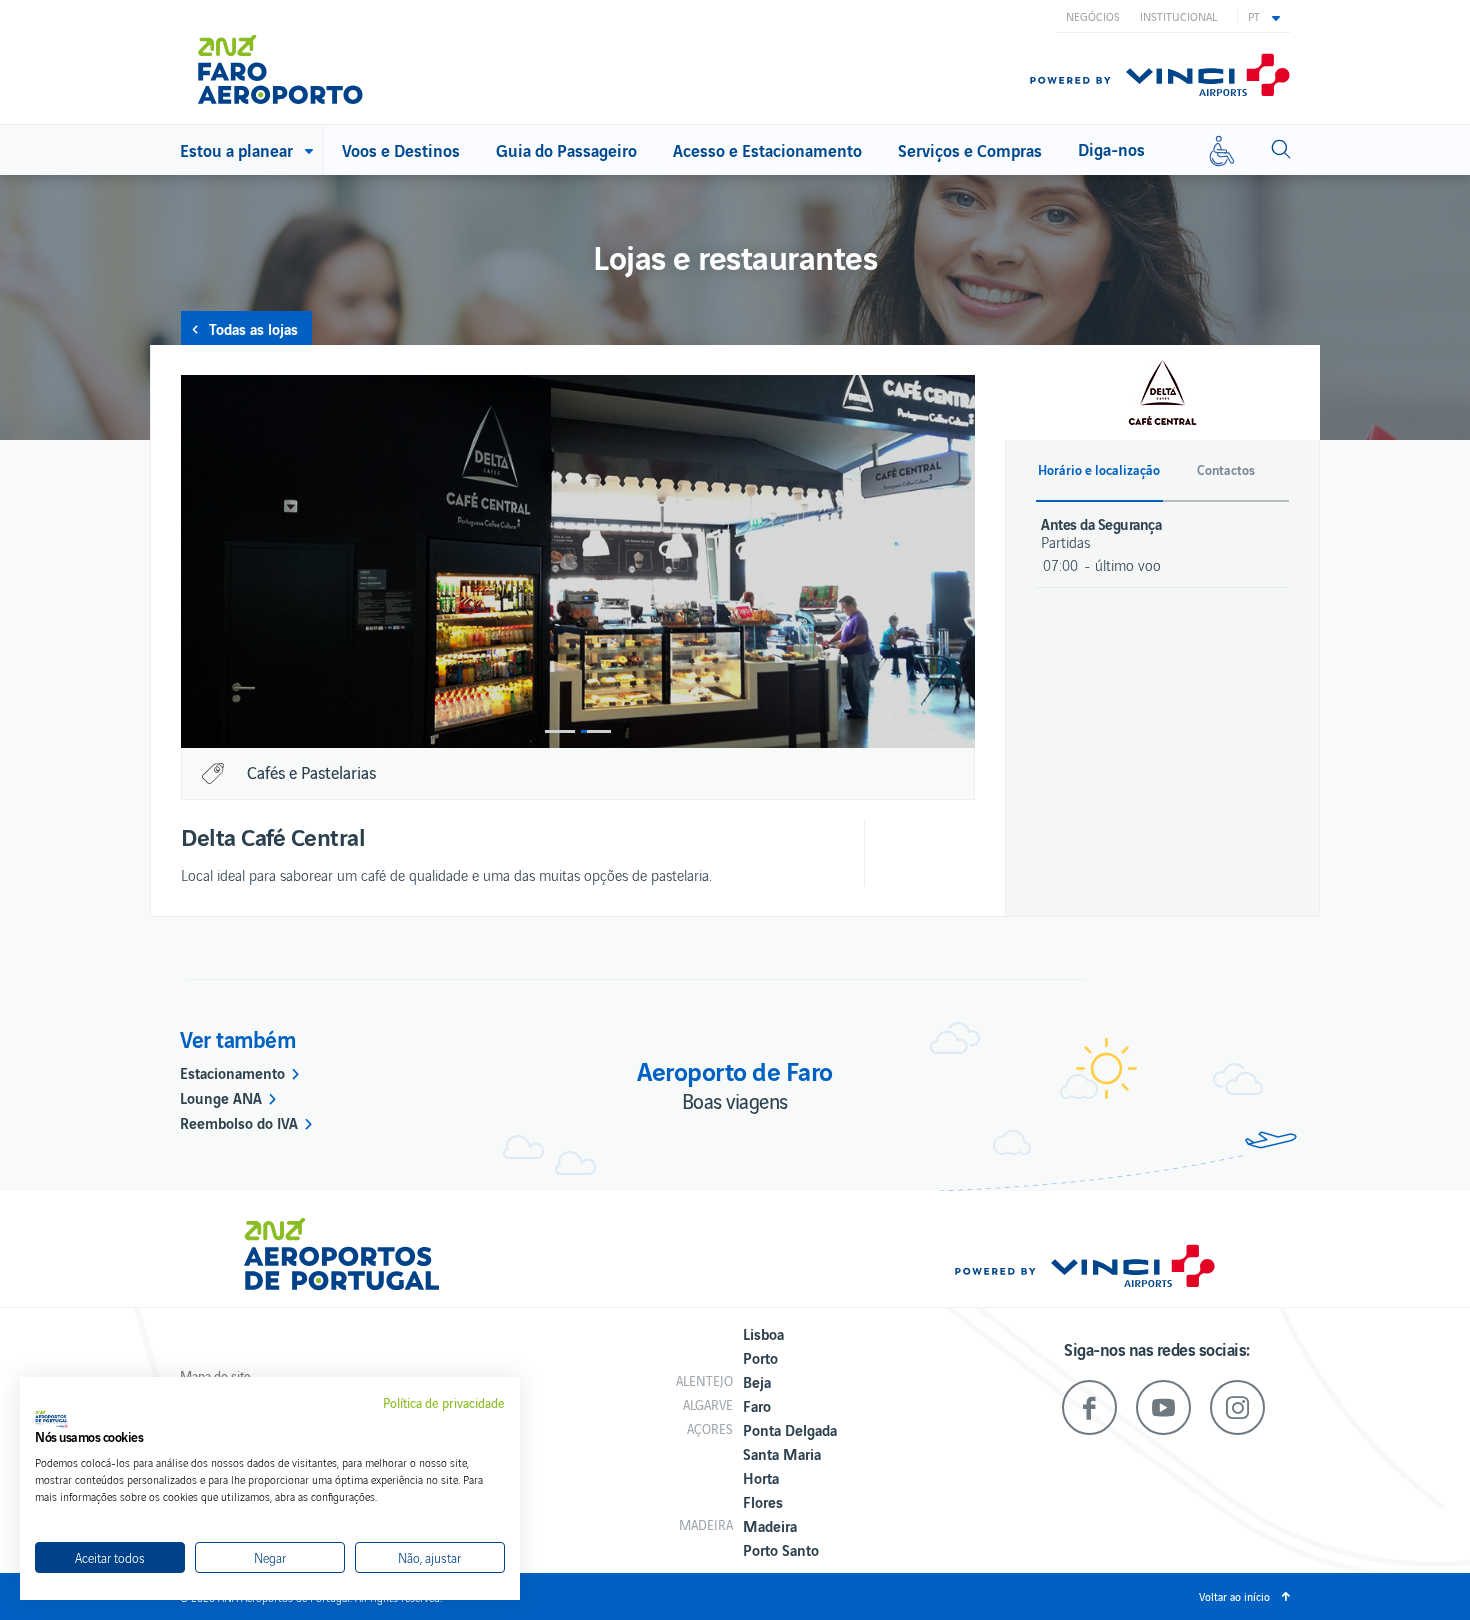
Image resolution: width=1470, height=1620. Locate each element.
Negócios (1093, 16)
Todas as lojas (253, 328)
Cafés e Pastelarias (311, 772)
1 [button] (560, 731)
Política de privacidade (444, 1403)
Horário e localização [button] (1099, 470)
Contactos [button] (1226, 470)
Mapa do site (215, 1375)
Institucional (1178, 16)
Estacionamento (232, 1072)
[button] (1264, 16)
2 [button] (596, 731)
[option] (578, 561)
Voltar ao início (1234, 1596)
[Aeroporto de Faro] (294, 62)
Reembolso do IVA (239, 1122)
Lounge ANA (221, 1097)
